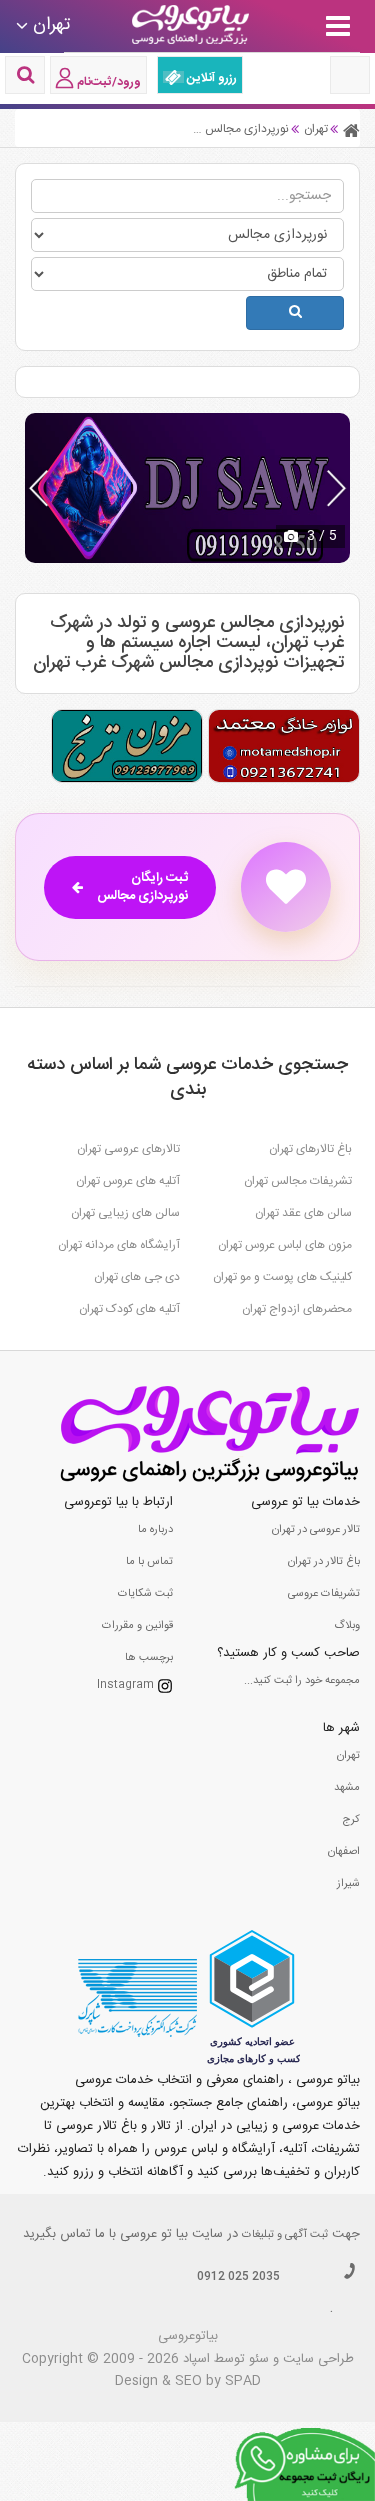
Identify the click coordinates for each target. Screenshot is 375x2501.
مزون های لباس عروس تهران (285, 1245)
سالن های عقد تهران (303, 1213)
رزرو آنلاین (210, 78)
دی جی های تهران (137, 1277)
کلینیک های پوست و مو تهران (282, 1277)
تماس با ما (149, 1562)
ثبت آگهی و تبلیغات (285, 2235)
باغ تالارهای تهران (310, 1149)
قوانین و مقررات (137, 1626)
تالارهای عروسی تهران (128, 1149)
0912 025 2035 (238, 2277)
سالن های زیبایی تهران (125, 1213)
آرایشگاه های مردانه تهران (119, 1245)
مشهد (347, 1788)
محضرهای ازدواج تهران (297, 1309)
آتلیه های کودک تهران (129, 1309)
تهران (348, 1756)
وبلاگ (347, 1626)
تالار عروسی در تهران (316, 1530)
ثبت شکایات (145, 1594)
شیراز (348, 1884)
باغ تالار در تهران (324, 1562)
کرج (351, 1820)
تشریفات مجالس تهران (298, 1181)
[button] (336, 488)
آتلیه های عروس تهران (128, 1181)
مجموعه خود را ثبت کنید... (302, 1681)
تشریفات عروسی (324, 1594)
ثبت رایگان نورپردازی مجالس (142, 887)
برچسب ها (149, 1658)
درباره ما (155, 1530)
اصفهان (344, 1852)
